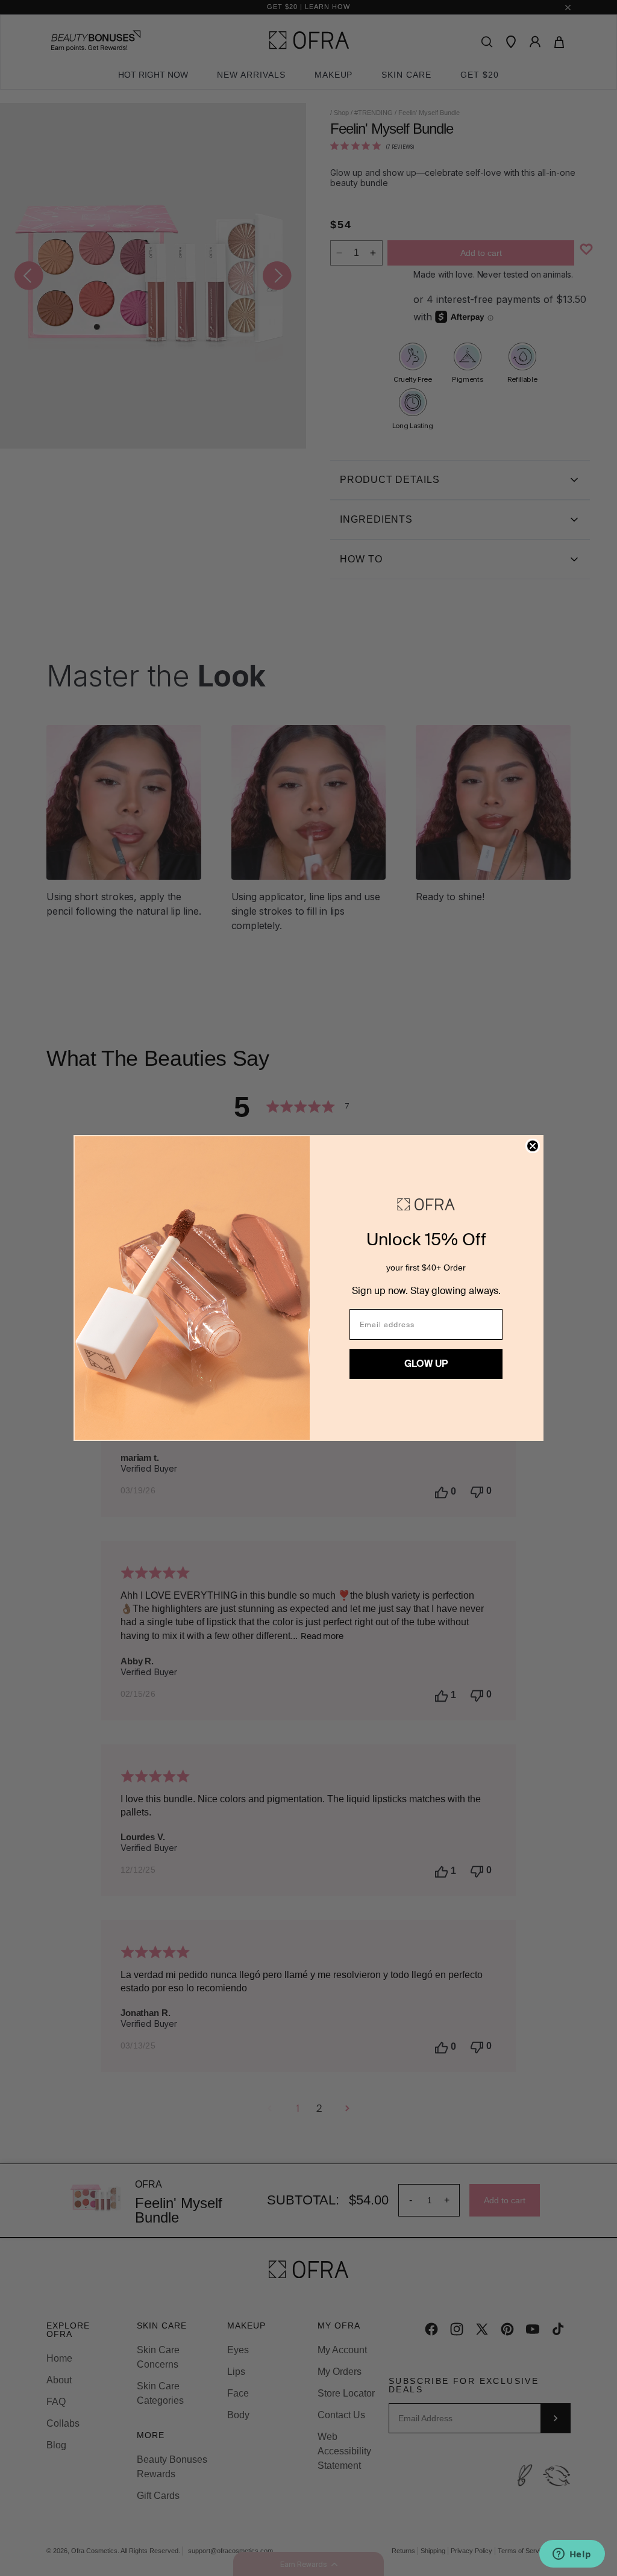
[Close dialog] (533, 1146)
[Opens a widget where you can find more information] (572, 2555)
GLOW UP (426, 1364)
